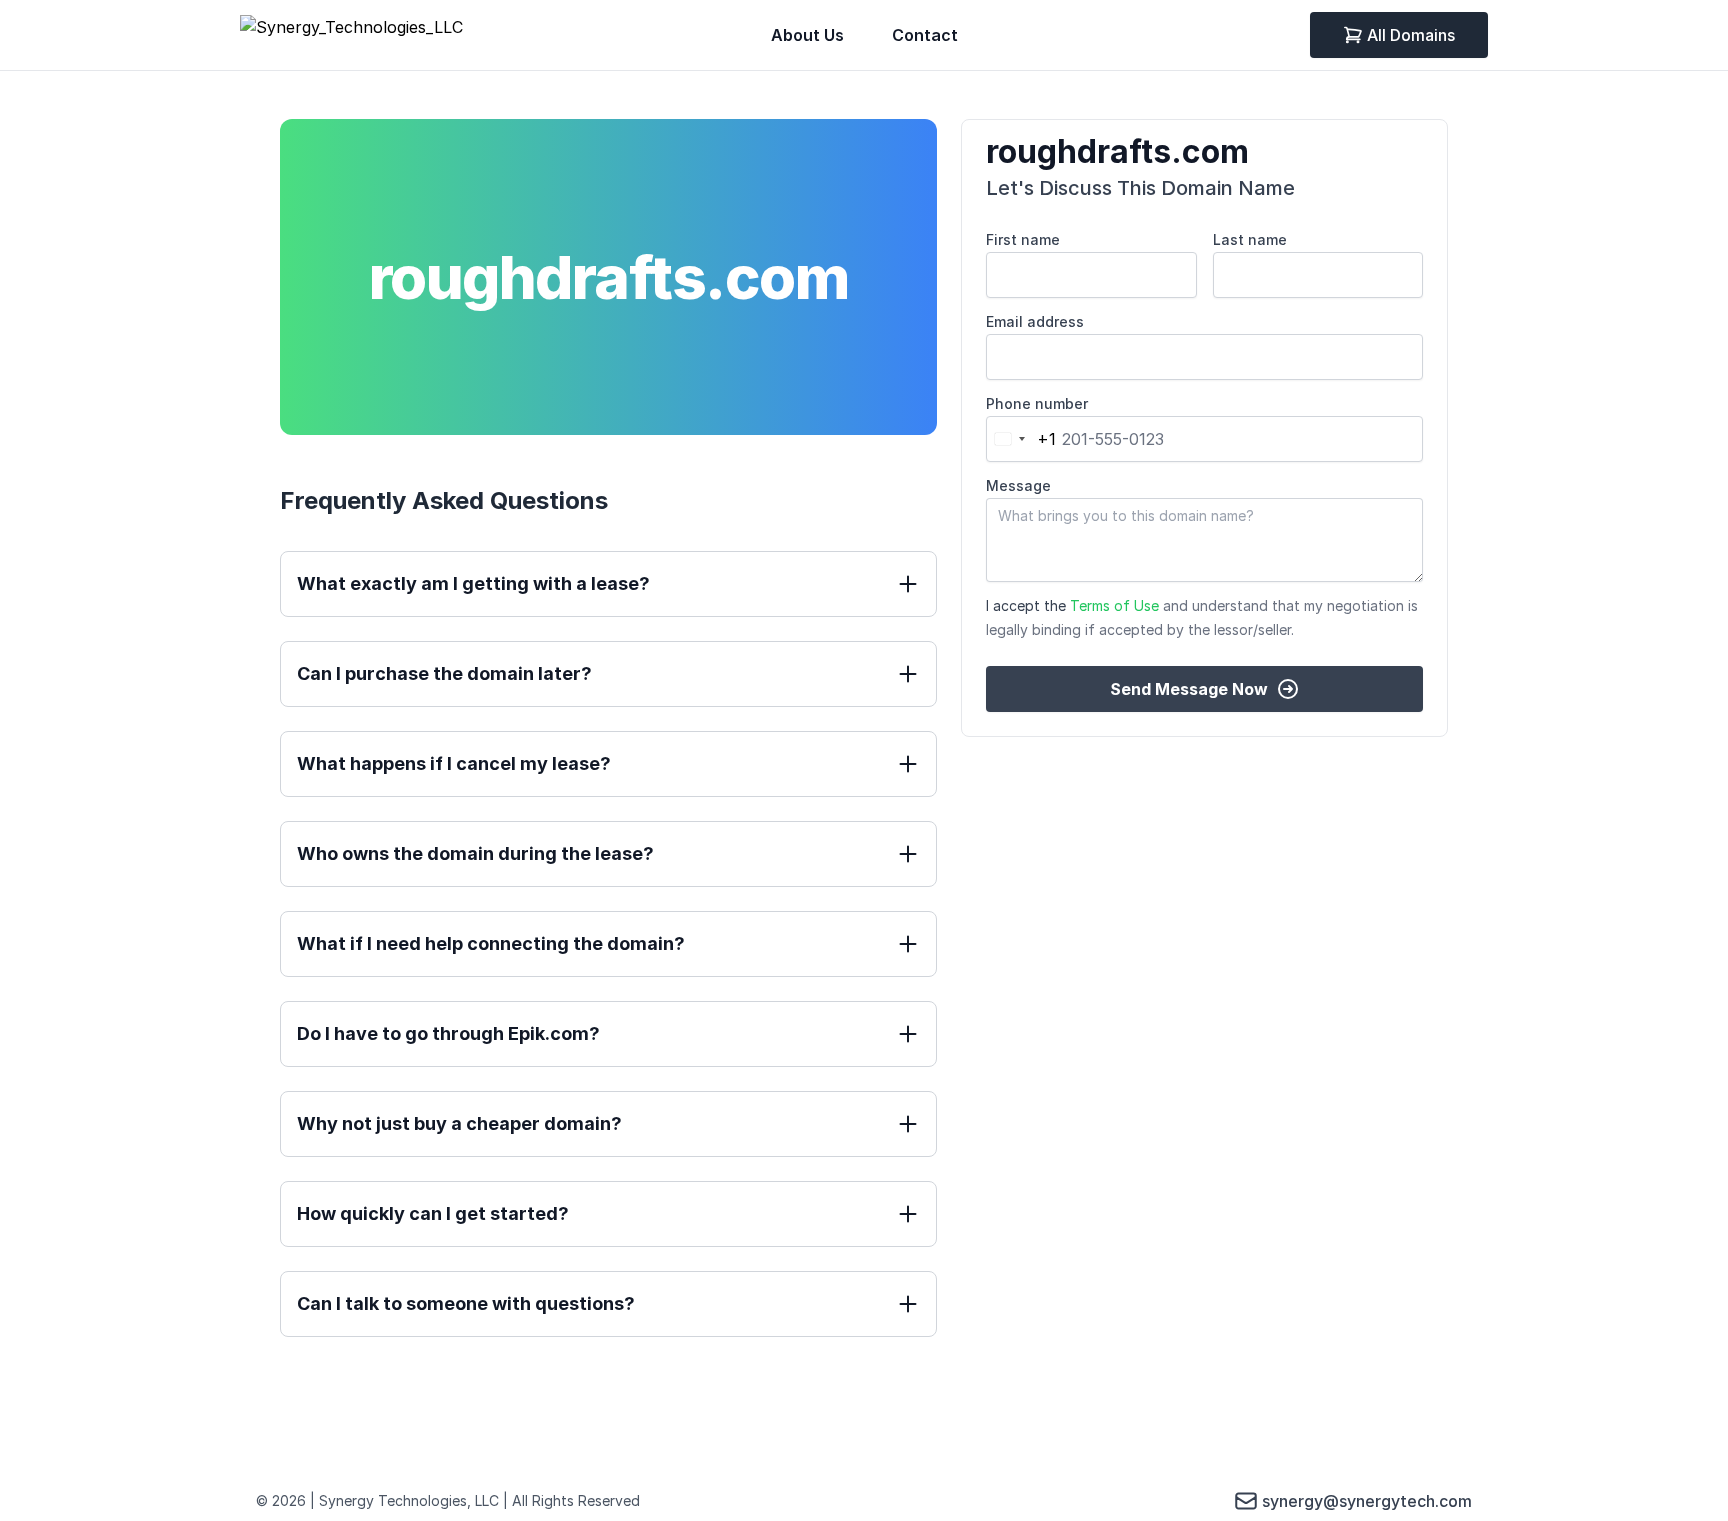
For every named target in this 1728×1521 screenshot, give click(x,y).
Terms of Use (1114, 605)
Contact (925, 35)
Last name (1250, 239)
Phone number (1037, 403)
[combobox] (1021, 439)
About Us (807, 35)
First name (1023, 239)
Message (1018, 485)
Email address (1035, 321)
